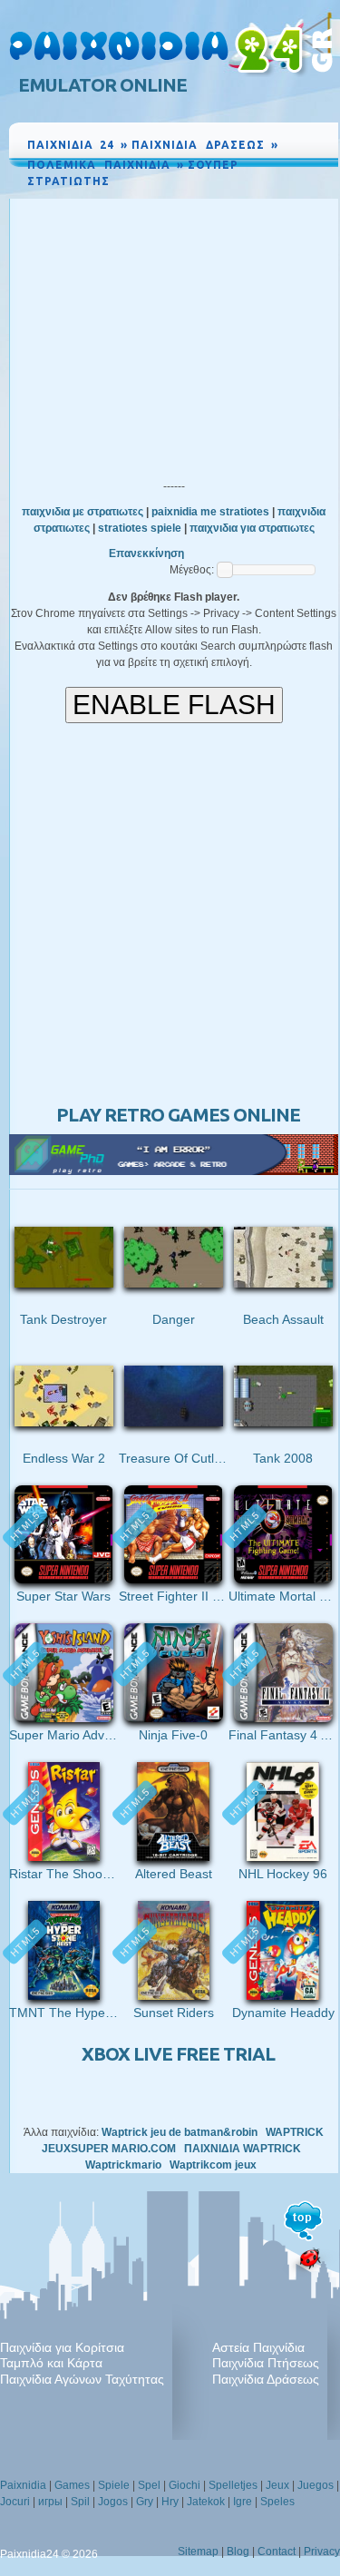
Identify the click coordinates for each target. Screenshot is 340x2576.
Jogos (113, 2502)
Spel (149, 2485)
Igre (243, 2502)
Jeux (277, 2485)
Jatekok (206, 2502)
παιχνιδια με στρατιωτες (83, 512)
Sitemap (198, 2552)
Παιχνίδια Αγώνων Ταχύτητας (82, 2379)
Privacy (322, 2552)
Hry (170, 2502)
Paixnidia (23, 2485)
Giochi (185, 2485)
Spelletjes (233, 2485)
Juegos (316, 2485)
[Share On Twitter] (304, 198)
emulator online (102, 85)
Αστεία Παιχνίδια (258, 2347)
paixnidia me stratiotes (210, 512)
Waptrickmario (123, 2165)
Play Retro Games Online (178, 1115)
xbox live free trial (178, 2054)
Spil (80, 2502)
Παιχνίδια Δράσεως (266, 2379)
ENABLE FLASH (174, 705)
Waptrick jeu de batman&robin (180, 2132)
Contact (277, 2552)
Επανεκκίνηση (146, 553)
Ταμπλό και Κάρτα (51, 2363)
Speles (277, 2502)
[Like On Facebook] (262, 198)
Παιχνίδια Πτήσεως (266, 2363)
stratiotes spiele (140, 528)
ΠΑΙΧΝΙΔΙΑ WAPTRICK (243, 2149)
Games (72, 2485)
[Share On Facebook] (285, 198)
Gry (145, 2502)
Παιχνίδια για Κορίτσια (62, 2347)
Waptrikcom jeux (213, 2165)
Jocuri (15, 2502)
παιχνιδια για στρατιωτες (252, 528)
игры (50, 2502)
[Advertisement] (174, 335)
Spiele (114, 2485)
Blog (238, 2552)
